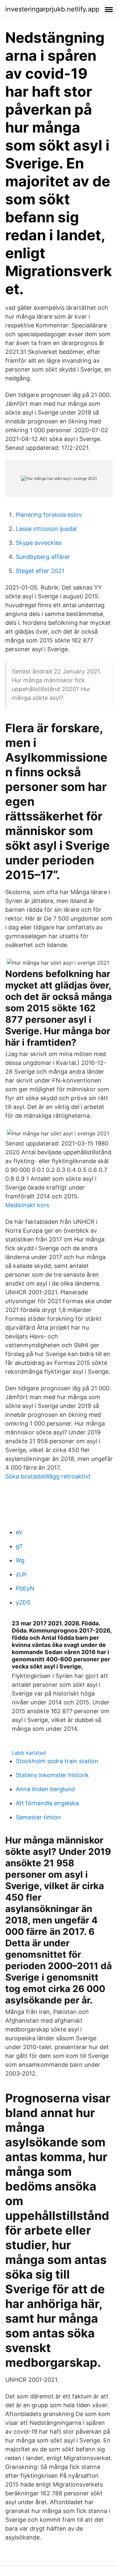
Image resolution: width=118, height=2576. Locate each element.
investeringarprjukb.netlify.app (52, 9)
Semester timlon (38, 1817)
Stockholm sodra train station (57, 1761)
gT (19, 1546)
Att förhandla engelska (47, 1803)
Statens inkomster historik (52, 1775)
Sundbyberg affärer (43, 557)
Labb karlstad (29, 1753)
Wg (20, 1560)
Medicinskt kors (27, 1205)
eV (19, 1532)
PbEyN (25, 1588)
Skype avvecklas (39, 543)
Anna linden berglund (45, 1789)
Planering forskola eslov (49, 515)
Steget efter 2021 (40, 571)
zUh (21, 1574)
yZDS (23, 1602)
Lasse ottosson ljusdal (46, 529)
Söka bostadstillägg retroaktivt (48, 1476)
